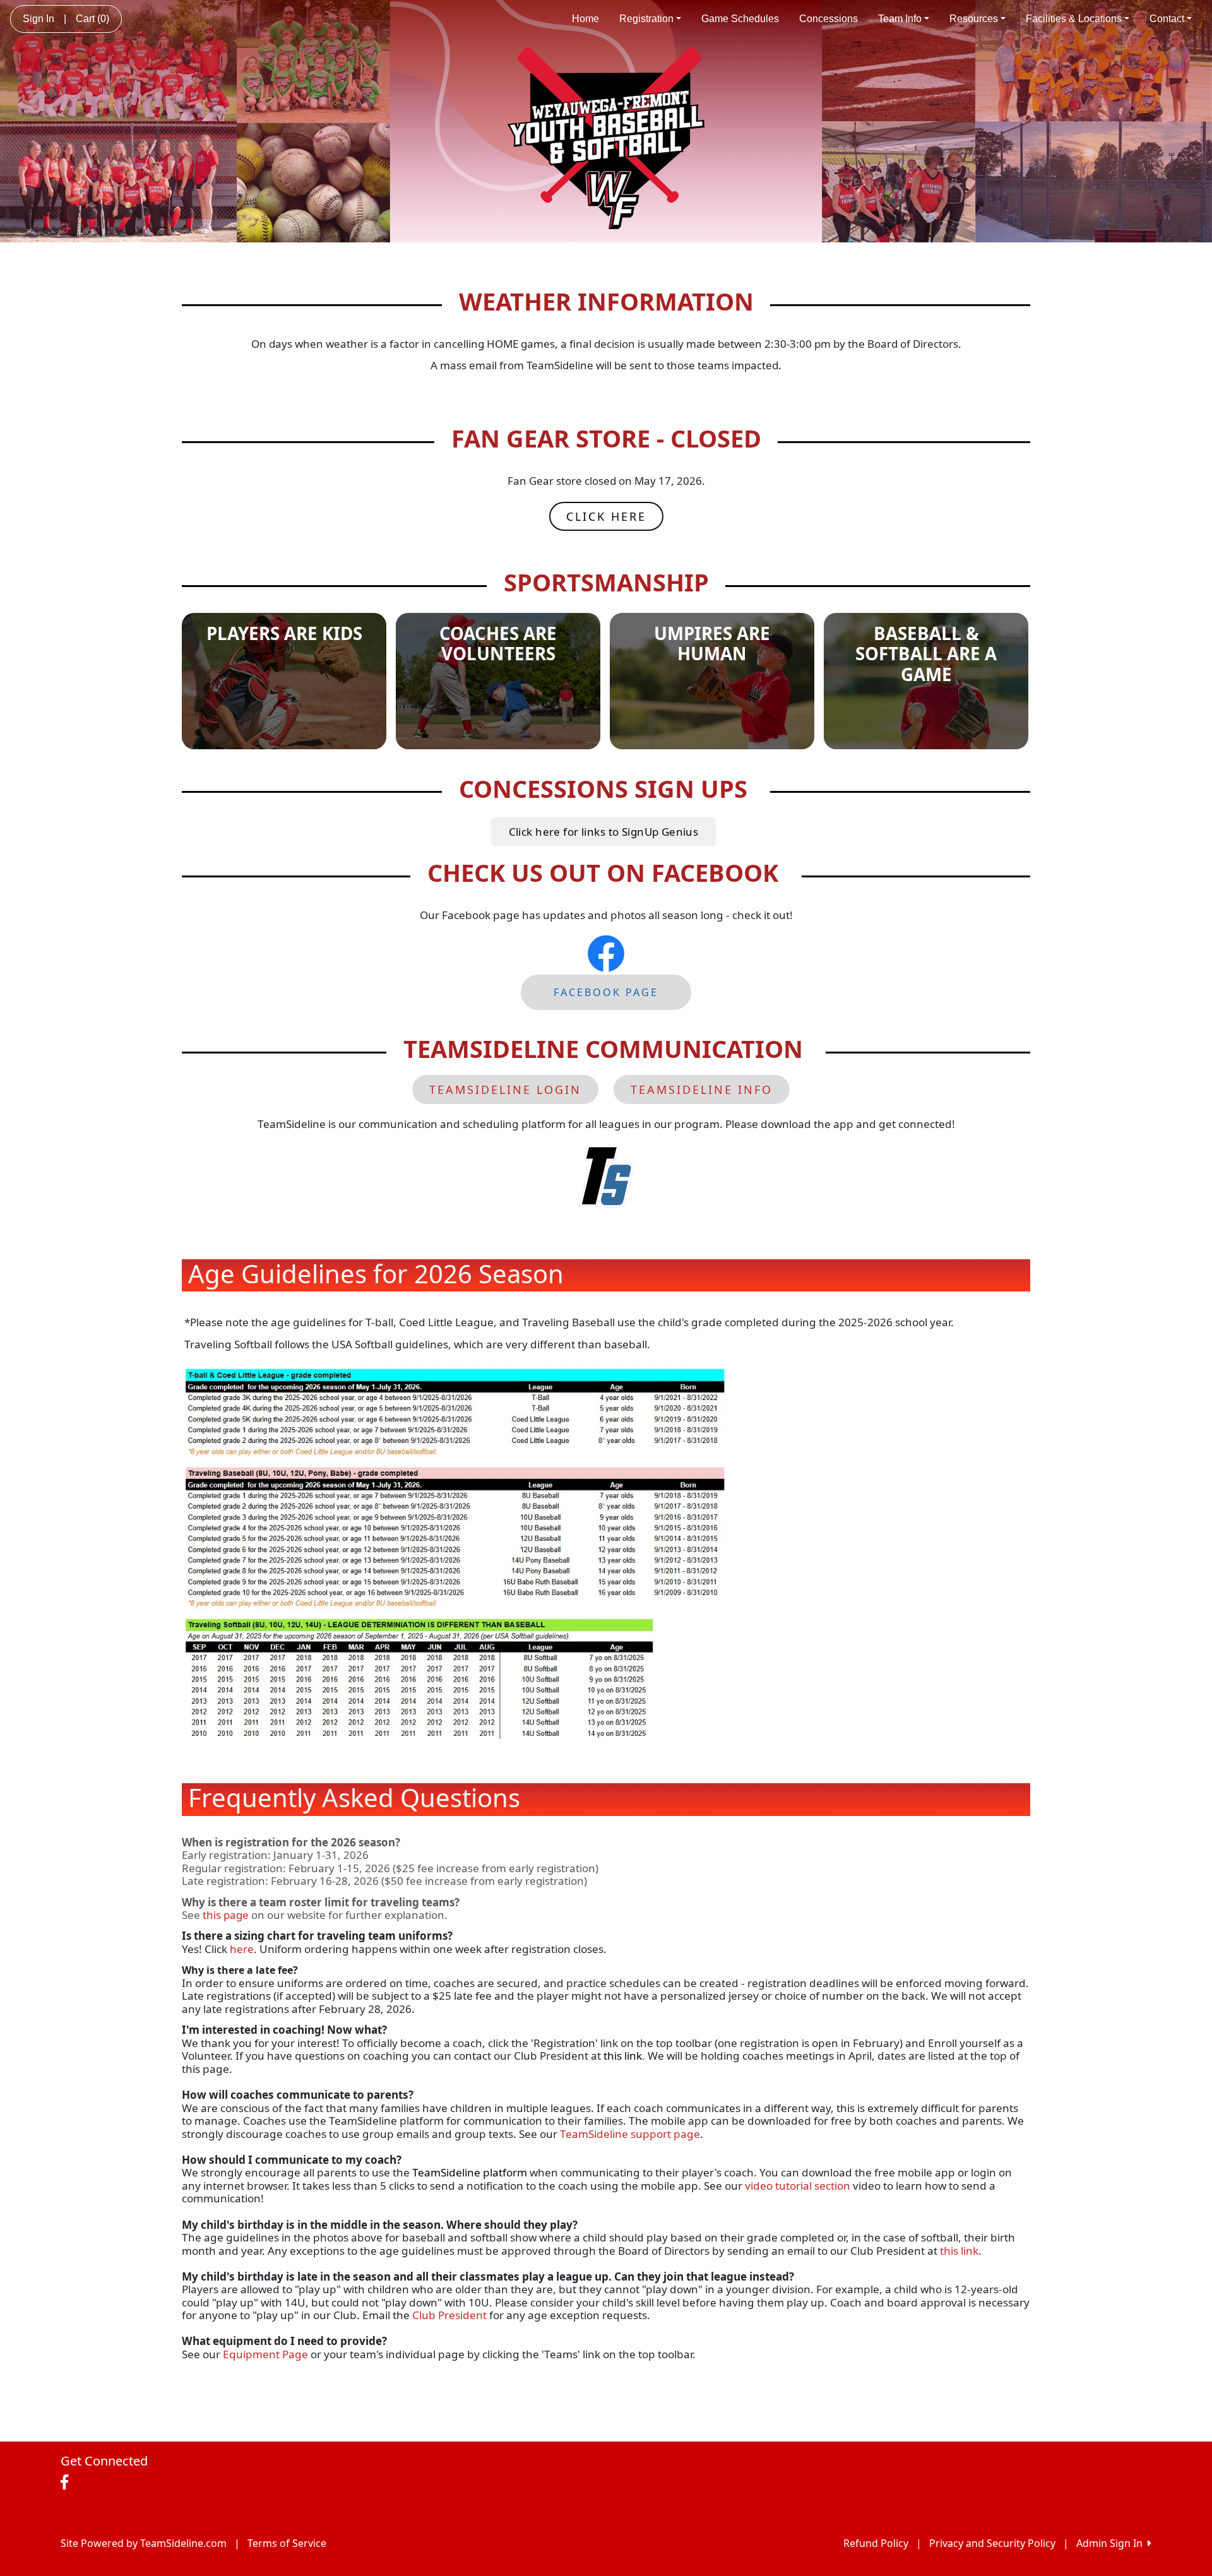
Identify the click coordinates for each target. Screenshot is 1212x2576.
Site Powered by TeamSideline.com (144, 2543)
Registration (646, 19)
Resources (974, 19)
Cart (92, 19)
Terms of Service (287, 2543)
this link (623, 2056)
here (242, 1949)
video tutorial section (798, 2186)
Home (585, 19)
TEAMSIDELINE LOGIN (505, 1089)
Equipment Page (265, 2354)
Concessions (829, 19)
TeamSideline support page (630, 2134)
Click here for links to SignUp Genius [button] (604, 832)
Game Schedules (740, 19)
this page (226, 1915)
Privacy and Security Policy (992, 2543)
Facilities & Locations (1074, 19)
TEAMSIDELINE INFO (702, 1089)
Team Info (900, 19)
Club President (449, 2315)
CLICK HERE (606, 516)
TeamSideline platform (470, 2172)
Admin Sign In (1112, 2543)
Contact (1167, 19)
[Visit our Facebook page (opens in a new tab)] (68, 2483)
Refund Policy (876, 2543)
